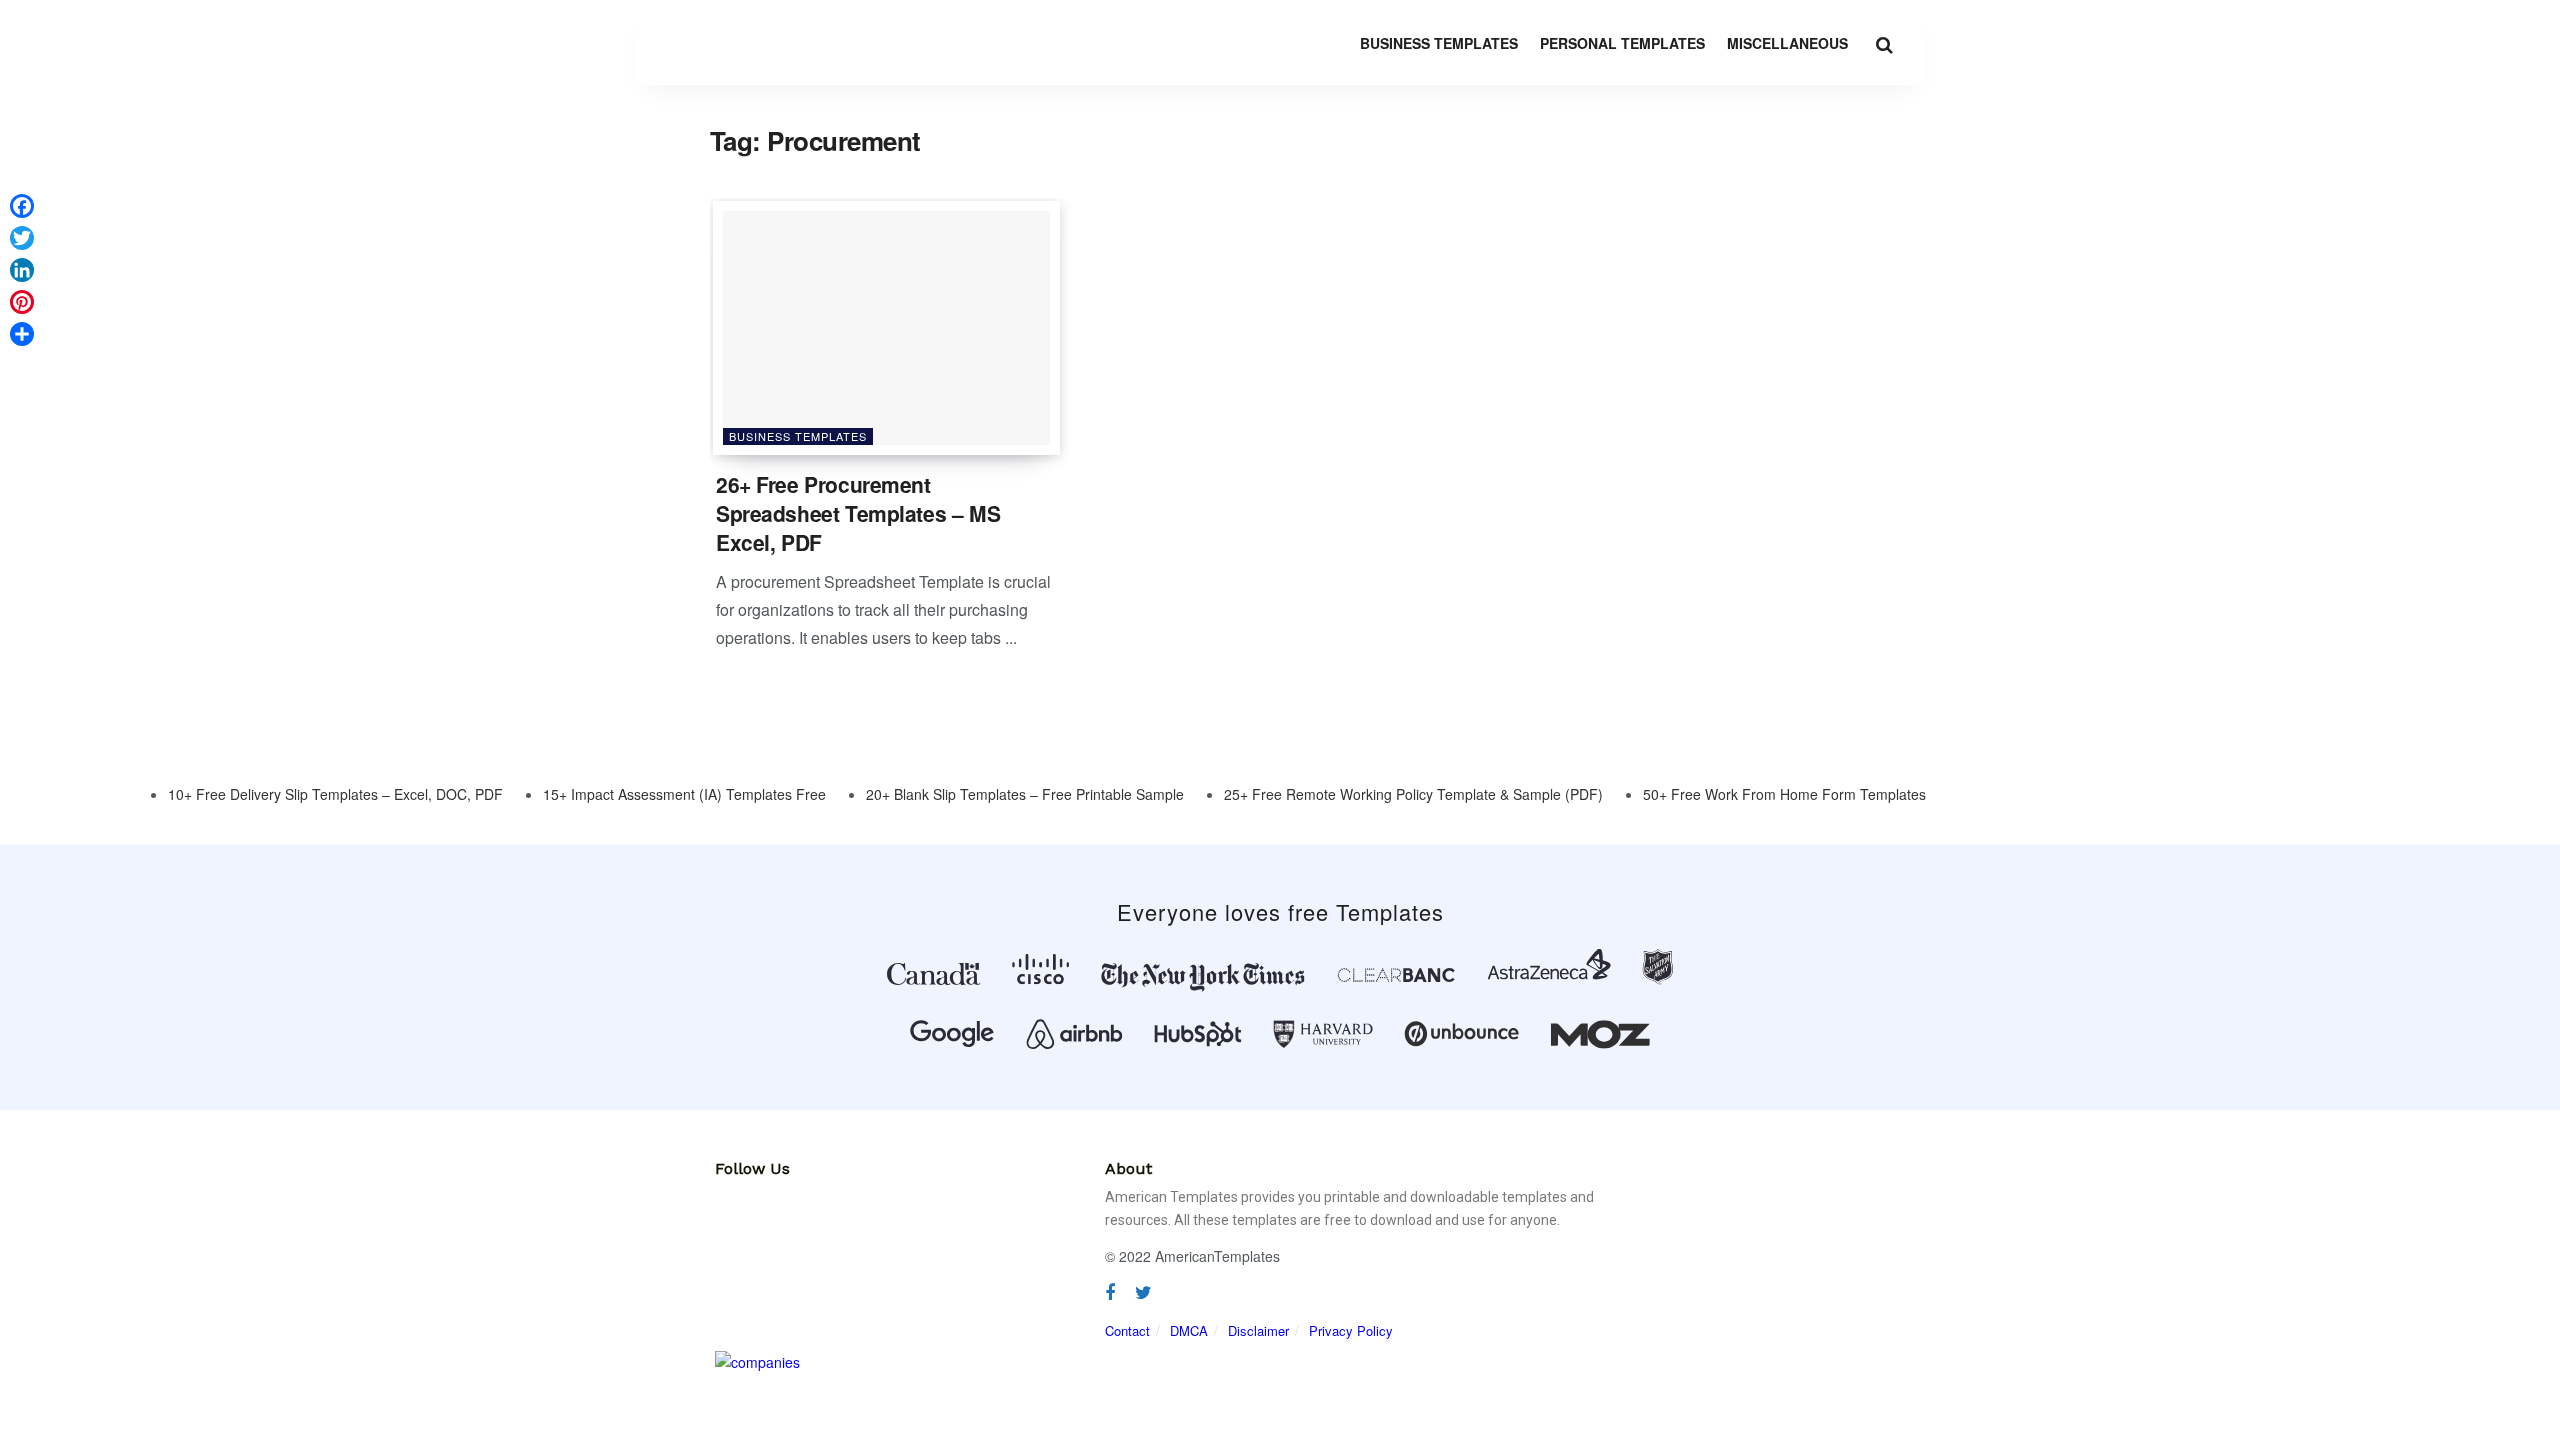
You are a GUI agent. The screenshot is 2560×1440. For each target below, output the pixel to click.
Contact (1127, 1330)
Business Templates (1439, 43)
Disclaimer (1258, 1330)
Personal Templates (1622, 43)
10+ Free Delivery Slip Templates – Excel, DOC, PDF (335, 794)
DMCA (1189, 1330)
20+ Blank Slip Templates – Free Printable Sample (1025, 794)
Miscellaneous (1787, 43)
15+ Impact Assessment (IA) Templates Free (684, 794)
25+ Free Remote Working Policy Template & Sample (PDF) (1413, 794)
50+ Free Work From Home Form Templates (1784, 794)
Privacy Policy (1351, 1330)
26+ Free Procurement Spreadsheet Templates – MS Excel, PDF (858, 513)
